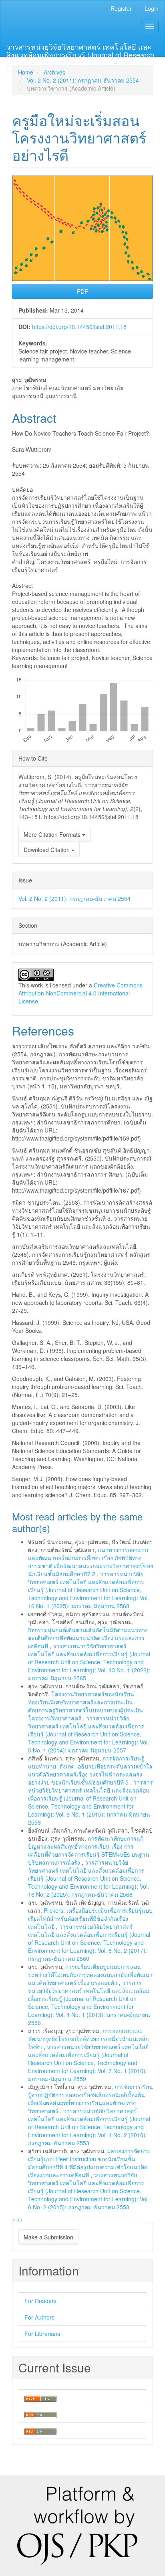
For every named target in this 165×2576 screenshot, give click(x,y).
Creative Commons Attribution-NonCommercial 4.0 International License (80, 993)
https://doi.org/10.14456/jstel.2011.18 (79, 327)
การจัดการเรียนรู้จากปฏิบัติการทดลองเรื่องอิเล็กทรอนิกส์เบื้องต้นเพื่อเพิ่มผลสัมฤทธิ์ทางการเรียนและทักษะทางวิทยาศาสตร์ (91, 2099)
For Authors (39, 2317)
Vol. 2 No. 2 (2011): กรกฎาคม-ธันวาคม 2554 (83, 80)
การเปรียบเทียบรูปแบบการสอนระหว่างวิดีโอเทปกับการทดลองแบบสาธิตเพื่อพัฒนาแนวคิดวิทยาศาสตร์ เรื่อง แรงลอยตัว (90, 1974)
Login (152, 8)
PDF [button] (82, 291)
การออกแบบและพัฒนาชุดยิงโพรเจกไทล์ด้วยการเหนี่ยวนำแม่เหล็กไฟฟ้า (88, 2039)
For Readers (40, 2301)
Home (26, 72)
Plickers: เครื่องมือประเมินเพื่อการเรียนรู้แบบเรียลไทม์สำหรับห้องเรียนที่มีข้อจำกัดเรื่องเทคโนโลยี (90, 1918)
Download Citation (47, 850)
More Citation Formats (53, 834)
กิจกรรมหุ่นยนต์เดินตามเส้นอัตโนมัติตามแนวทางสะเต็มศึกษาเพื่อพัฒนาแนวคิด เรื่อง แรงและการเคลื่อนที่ (88, 1638)
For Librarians (42, 2334)
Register (121, 8)
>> (20, 2219)
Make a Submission (48, 2237)
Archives (54, 72)
